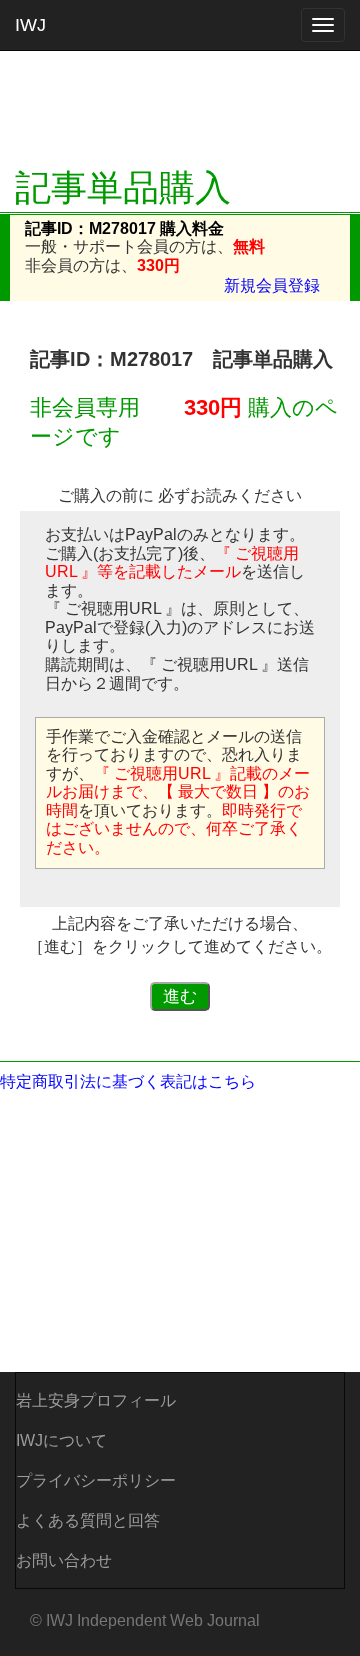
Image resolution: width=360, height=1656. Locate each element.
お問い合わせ (64, 1560)
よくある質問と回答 (88, 1520)
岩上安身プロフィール (96, 1400)
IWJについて (61, 1440)
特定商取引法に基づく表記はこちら (128, 1081)
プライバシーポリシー (96, 1480)
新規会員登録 (272, 285)
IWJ (30, 25)
